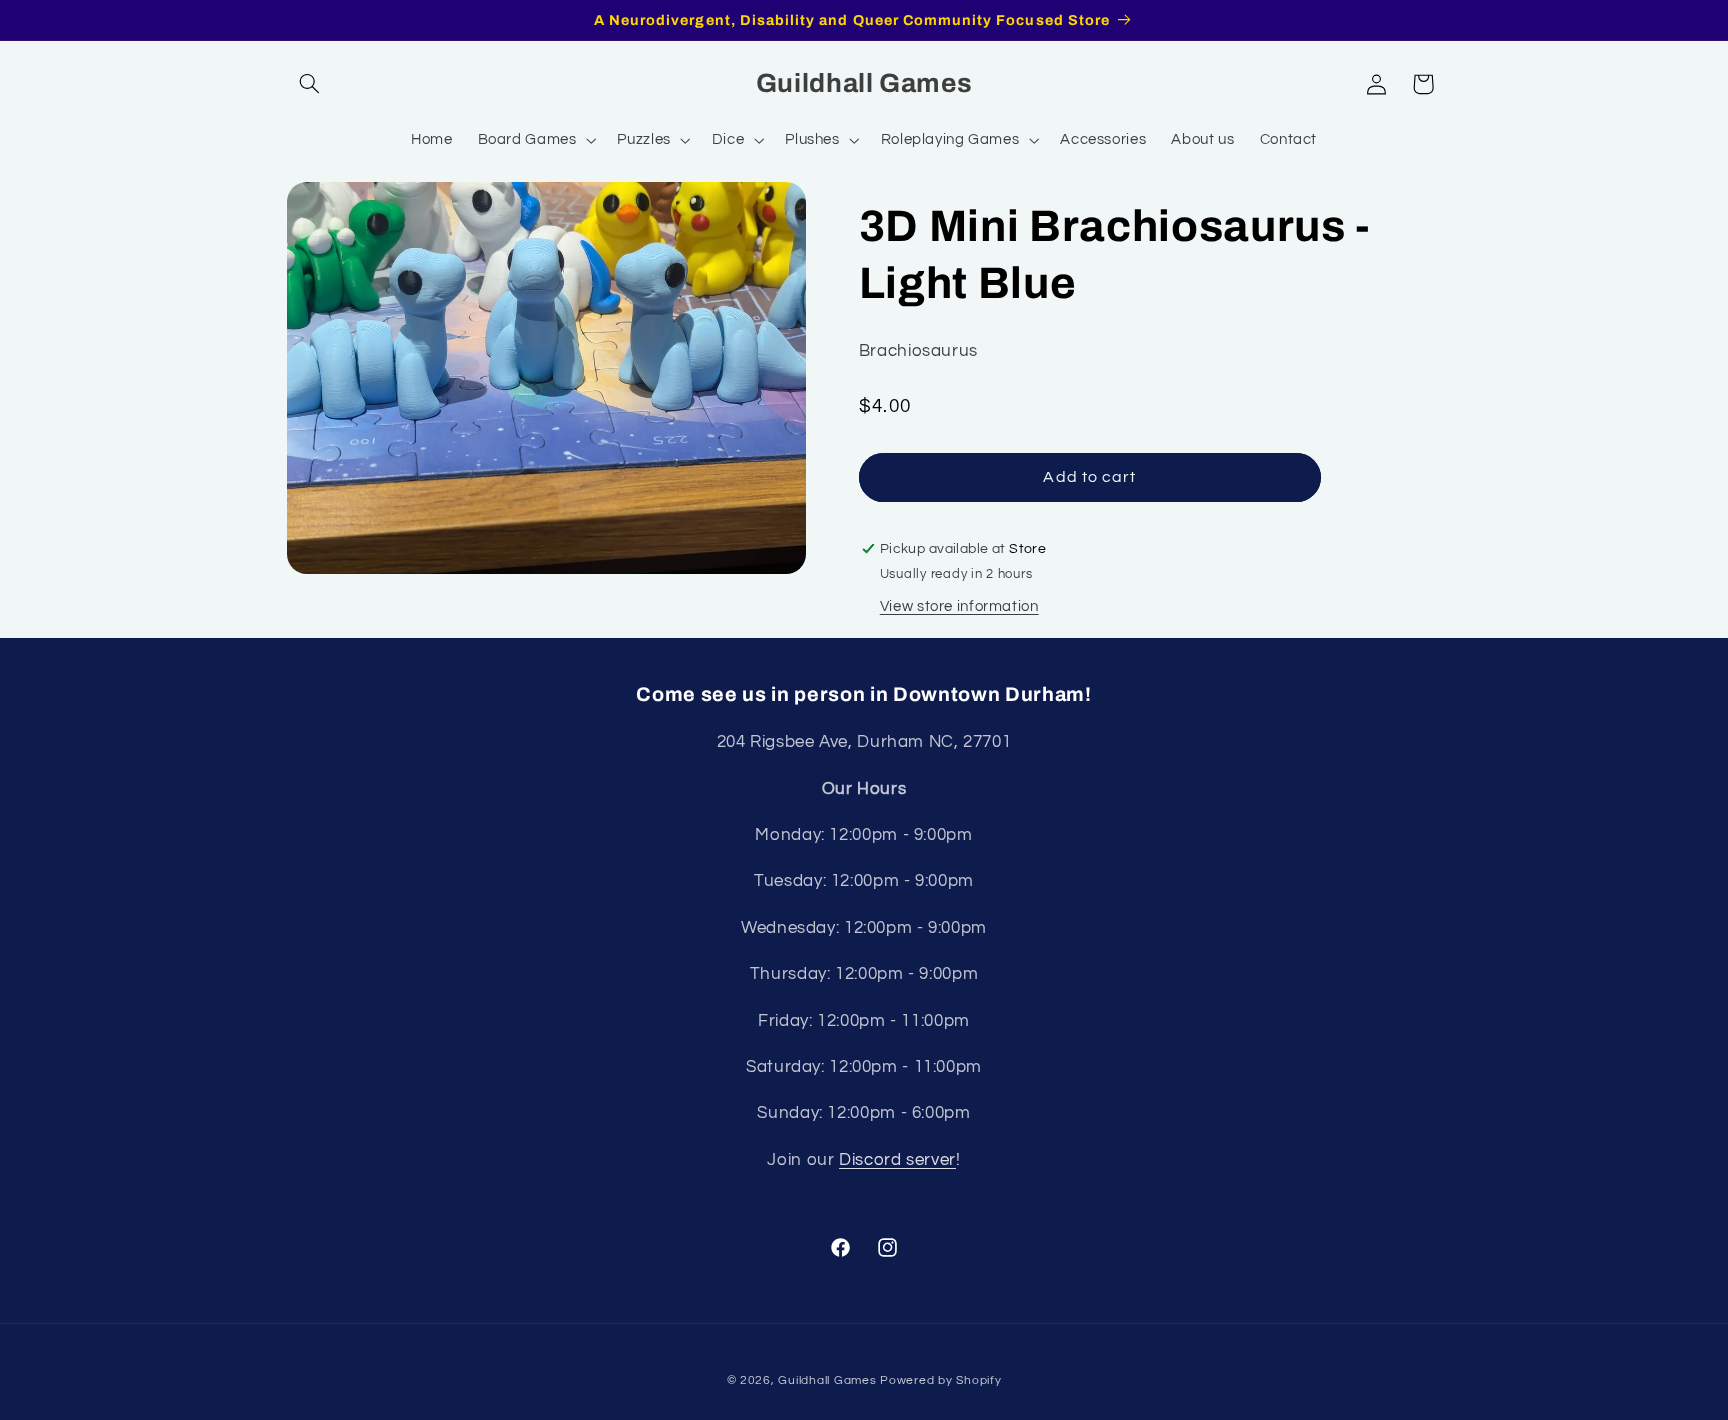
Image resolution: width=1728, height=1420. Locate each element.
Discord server (897, 1160)
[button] (310, 84)
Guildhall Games (827, 1380)
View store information (959, 606)
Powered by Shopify (940, 1380)
